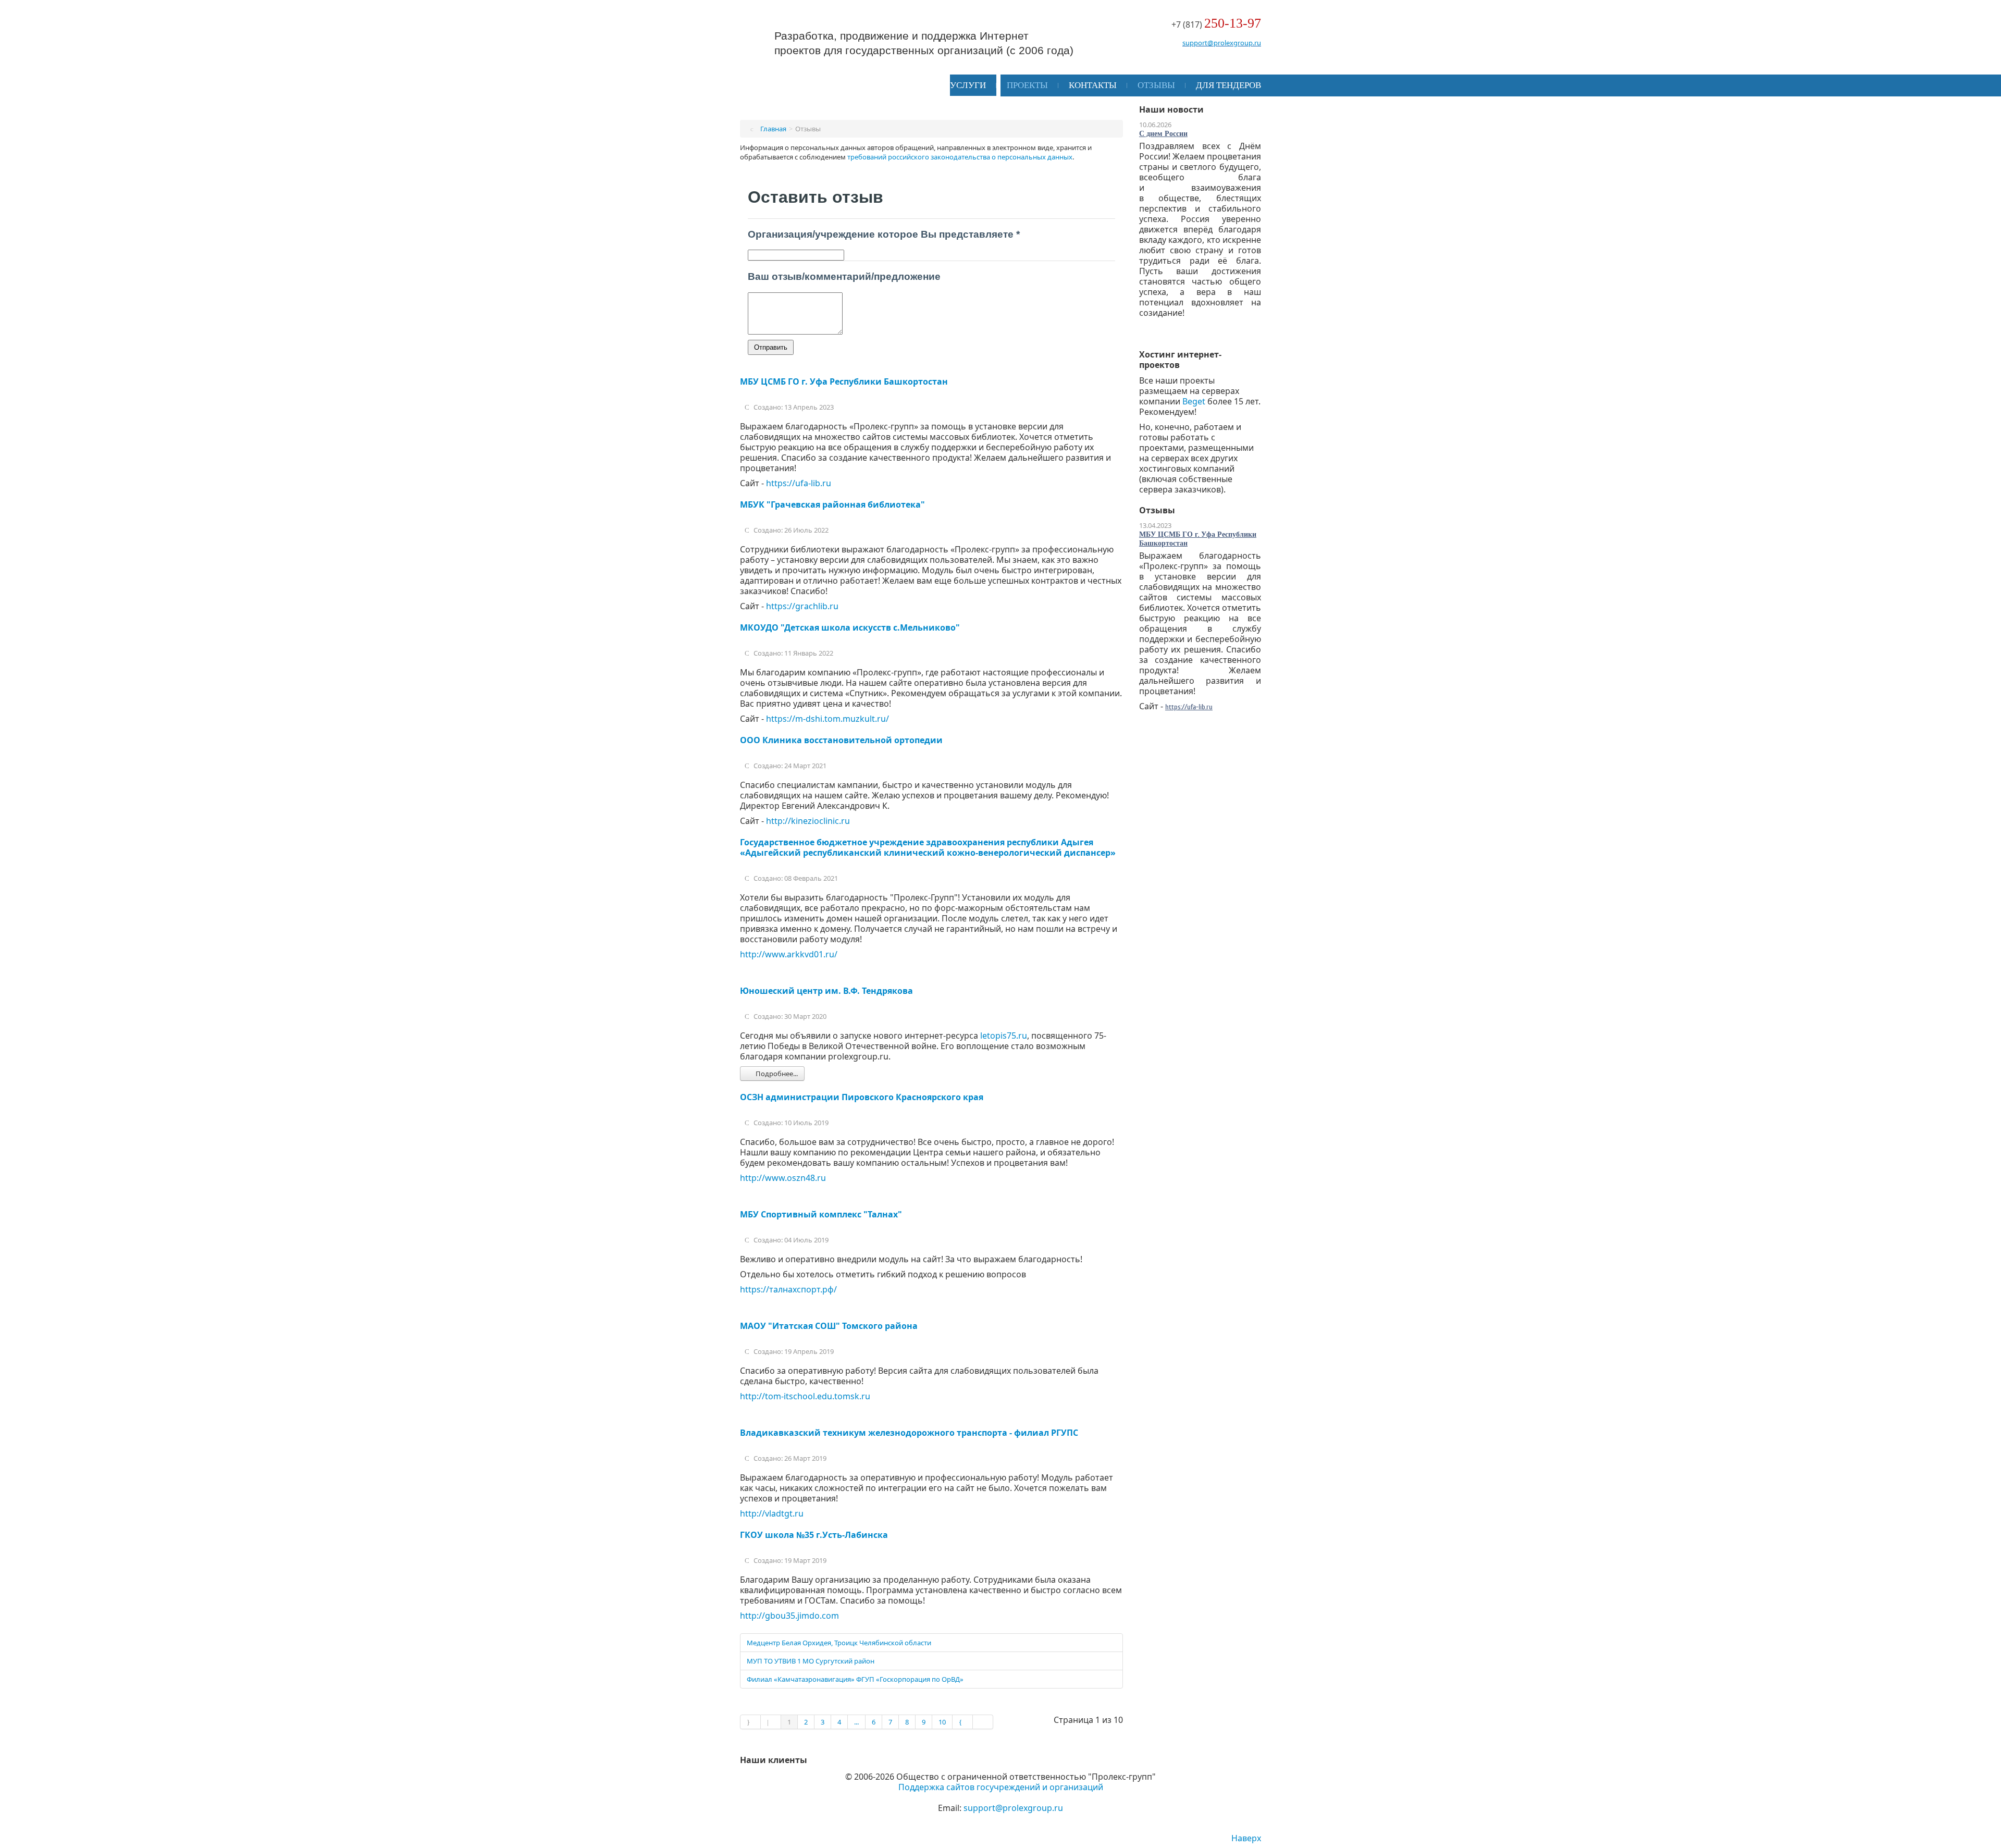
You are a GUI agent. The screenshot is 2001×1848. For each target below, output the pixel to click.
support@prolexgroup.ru (1222, 43)
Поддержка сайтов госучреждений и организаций (1001, 1787)
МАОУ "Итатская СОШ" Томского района (829, 1326)
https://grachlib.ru (802, 606)
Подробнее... (776, 1074)
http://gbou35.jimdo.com (789, 1616)
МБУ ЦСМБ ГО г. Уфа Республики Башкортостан (844, 381)
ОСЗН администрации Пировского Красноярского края (862, 1097)
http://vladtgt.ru (772, 1513)
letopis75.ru (1004, 1036)
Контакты (1093, 85)
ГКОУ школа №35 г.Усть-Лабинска (814, 1535)
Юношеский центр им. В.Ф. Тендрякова (826, 991)
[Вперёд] (963, 1722)
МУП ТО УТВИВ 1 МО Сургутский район (811, 1661)
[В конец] (983, 1722)
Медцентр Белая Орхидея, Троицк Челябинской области (839, 1643)
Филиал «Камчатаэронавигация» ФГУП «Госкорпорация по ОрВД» (855, 1679)
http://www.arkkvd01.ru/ (789, 954)
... (856, 1722)
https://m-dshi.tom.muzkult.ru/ (827, 719)
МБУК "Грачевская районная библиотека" (832, 504)
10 (942, 1722)
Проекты (1027, 85)
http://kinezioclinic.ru (808, 821)
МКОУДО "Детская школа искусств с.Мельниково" (850, 627)
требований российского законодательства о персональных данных (960, 157)
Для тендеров (1228, 85)
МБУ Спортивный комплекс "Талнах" (821, 1214)
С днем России (1163, 134)
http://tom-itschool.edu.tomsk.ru (805, 1396)
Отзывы (1156, 85)
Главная (773, 129)
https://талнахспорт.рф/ (788, 1289)
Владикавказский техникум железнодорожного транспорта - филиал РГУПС (909, 1433)
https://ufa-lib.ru (799, 483)
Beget (1194, 401)
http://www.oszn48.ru (783, 1178)
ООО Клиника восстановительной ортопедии (841, 740)
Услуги (968, 85)
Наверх (1246, 1838)
